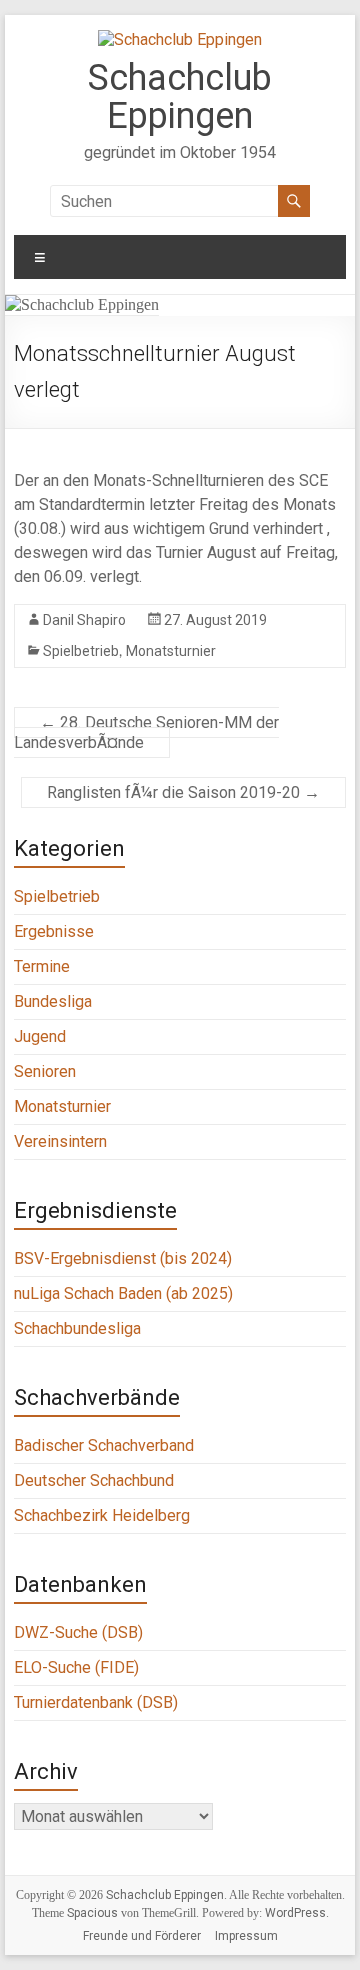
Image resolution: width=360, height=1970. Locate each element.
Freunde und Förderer (142, 1936)
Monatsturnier (171, 651)
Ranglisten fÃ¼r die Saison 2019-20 (183, 792)
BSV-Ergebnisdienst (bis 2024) (123, 1258)
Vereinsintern (60, 1141)
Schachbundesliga (77, 1328)
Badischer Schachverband (104, 1445)
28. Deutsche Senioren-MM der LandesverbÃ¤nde (146, 732)
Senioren (45, 1071)
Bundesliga (53, 1001)
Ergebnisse (54, 931)
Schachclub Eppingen (180, 97)
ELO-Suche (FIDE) (76, 1667)
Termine (42, 966)
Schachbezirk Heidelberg (102, 1515)
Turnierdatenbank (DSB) (96, 1702)
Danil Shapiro (84, 620)
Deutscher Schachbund (94, 1480)
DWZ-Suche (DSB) (78, 1632)
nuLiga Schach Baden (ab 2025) (123, 1293)
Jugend (40, 1036)
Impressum (246, 1936)
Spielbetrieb (81, 651)
